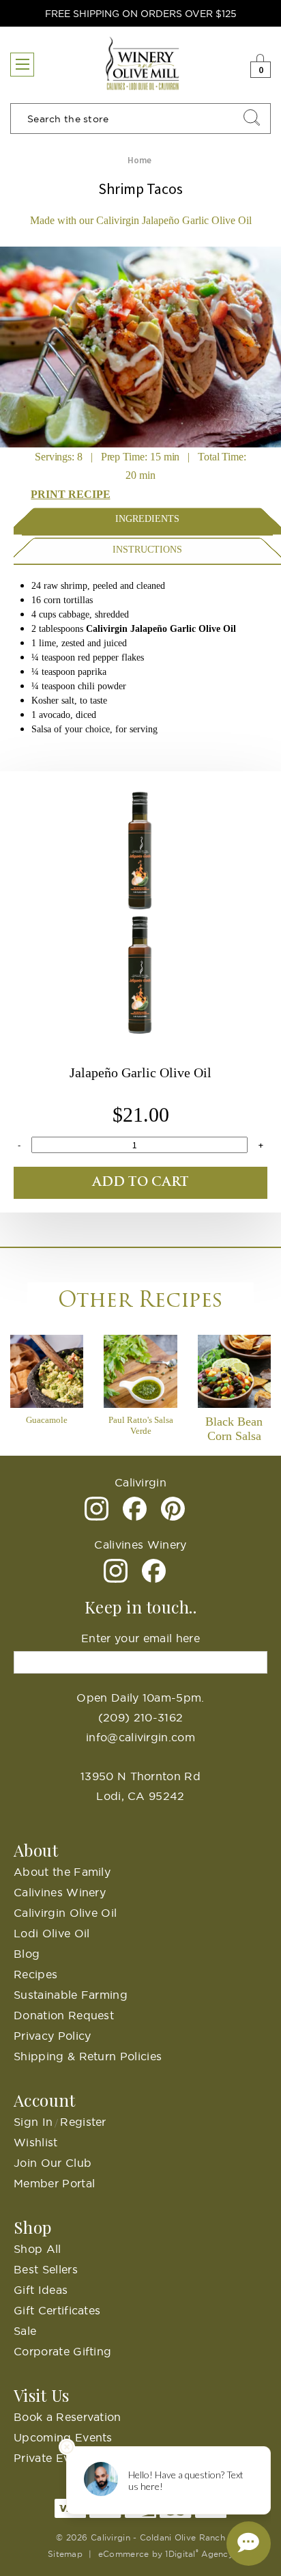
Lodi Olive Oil (51, 1933)
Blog (27, 1954)
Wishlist (36, 2142)
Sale (25, 2331)
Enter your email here (140, 1638)
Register (83, 2122)
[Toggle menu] (22, 65)
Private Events (53, 2458)
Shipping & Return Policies (88, 2056)
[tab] (147, 519)
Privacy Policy (52, 2036)
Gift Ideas (41, 2290)
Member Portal (54, 2183)
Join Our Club (53, 2163)
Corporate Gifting (62, 2351)
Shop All (38, 2249)
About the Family (62, 1872)
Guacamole (47, 1420)
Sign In (33, 2122)
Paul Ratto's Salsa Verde (141, 1425)
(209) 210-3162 (140, 1717)
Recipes (35, 1974)
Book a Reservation (68, 2417)
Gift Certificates (57, 2310)
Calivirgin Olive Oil (65, 1913)
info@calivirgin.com (140, 1737)
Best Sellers (46, 2269)
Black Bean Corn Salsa (234, 1429)
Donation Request (64, 2015)
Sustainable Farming (71, 1995)
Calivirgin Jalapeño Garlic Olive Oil (160, 629)
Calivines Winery (60, 1892)
